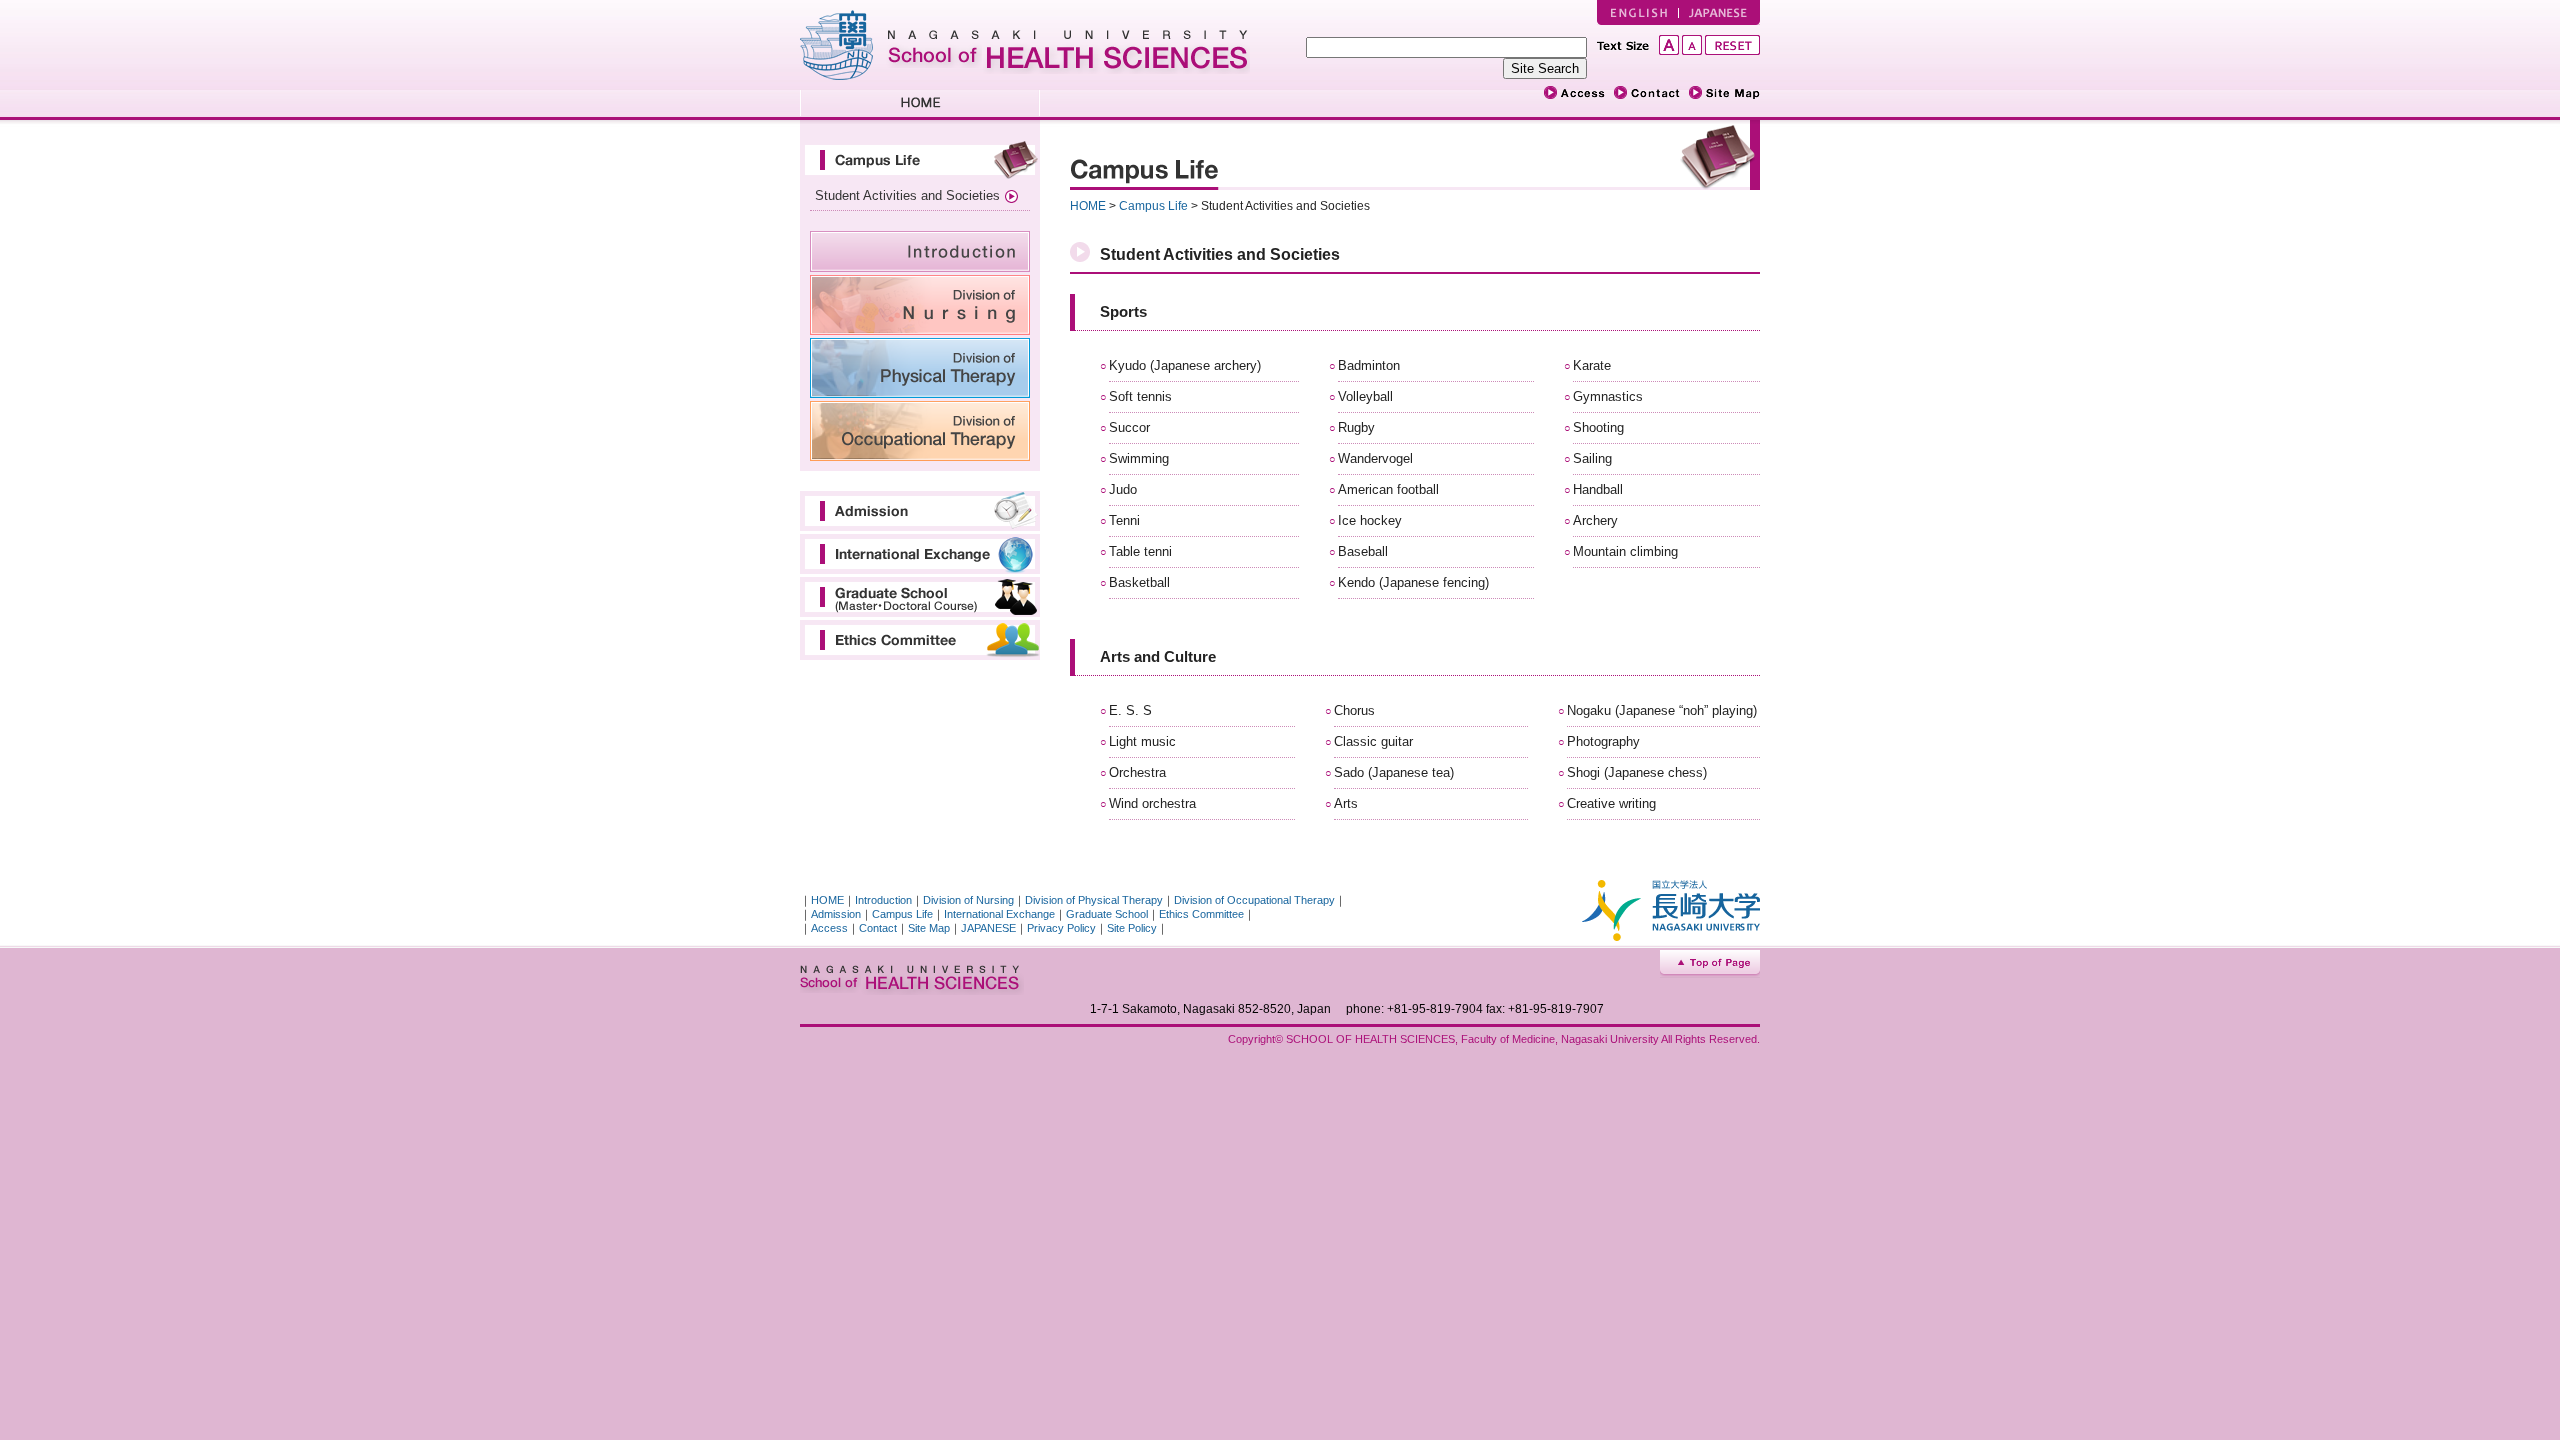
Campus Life (920, 160)
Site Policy (1132, 928)
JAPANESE (1719, 12)
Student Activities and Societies (907, 195)
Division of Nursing (920, 305)
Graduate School (920, 597)
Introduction (883, 900)
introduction (920, 251)
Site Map (929, 928)
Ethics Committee (920, 640)
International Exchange (920, 554)
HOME (920, 105)
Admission (920, 511)
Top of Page (1710, 964)
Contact (878, 928)
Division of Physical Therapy (920, 368)
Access (829, 928)
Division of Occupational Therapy (920, 431)
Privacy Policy (1061, 928)
